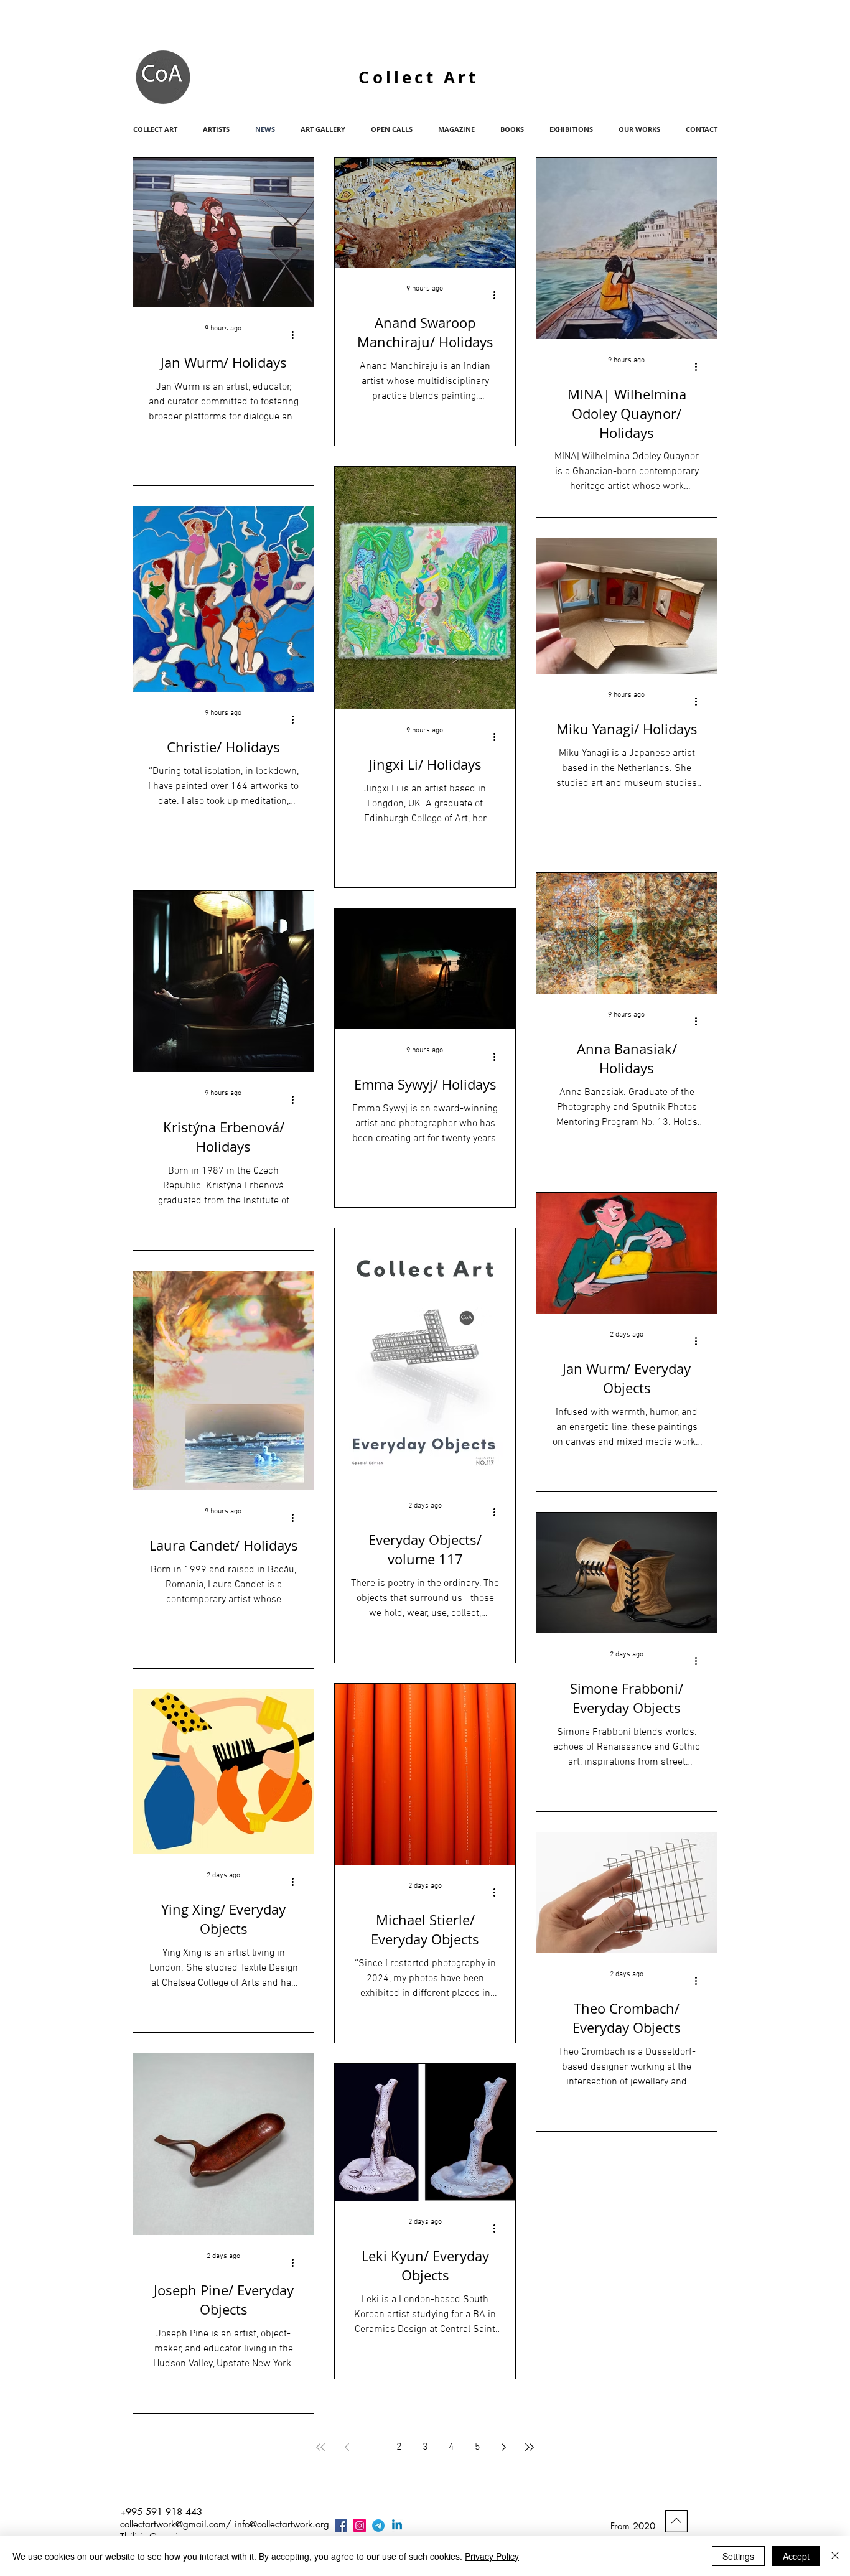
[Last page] (530, 2447)
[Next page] (503, 2447)
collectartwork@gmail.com (173, 2524)
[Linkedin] (397, 2526)
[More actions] (297, 335)
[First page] (320, 2447)
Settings (738, 2556)
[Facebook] (341, 2526)
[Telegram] (378, 2526)
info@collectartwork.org (282, 2524)
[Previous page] (347, 2447)
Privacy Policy (492, 2556)
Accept (796, 2556)
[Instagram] (360, 2526)
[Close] (835, 2556)
